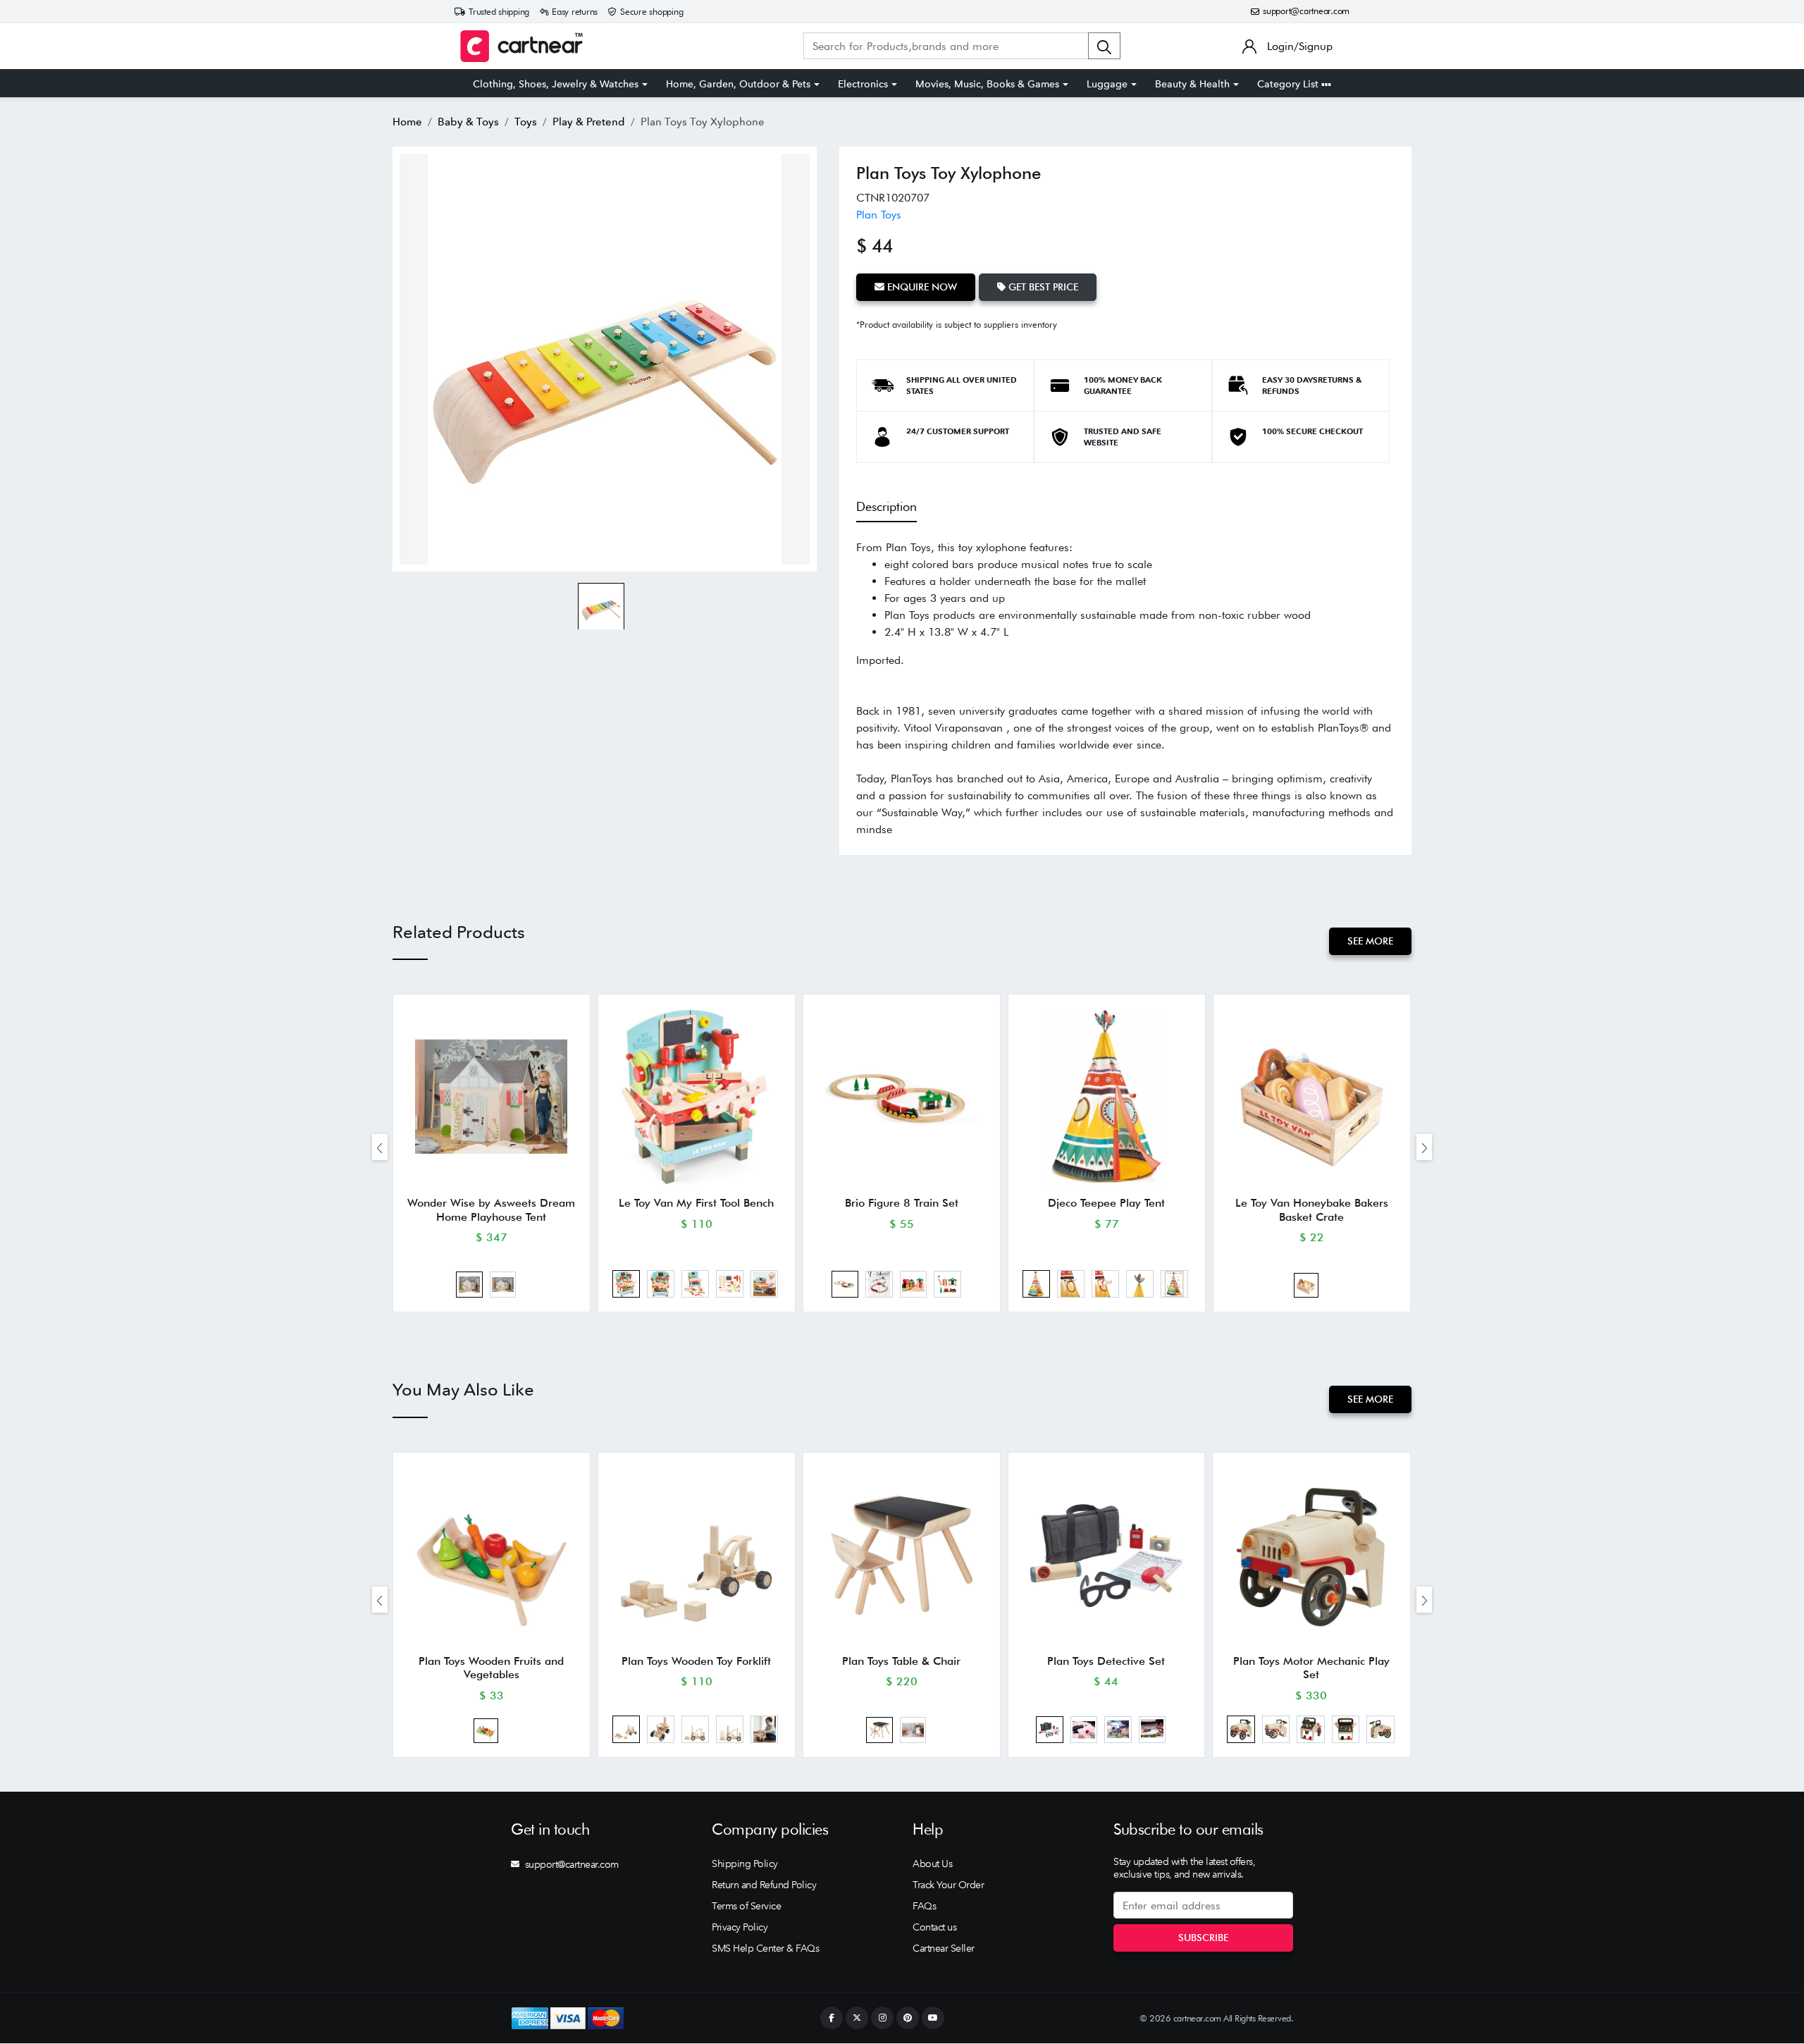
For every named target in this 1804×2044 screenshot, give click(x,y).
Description (886, 506)
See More (1370, 941)
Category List (1289, 84)
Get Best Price (1042, 287)
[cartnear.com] (521, 46)
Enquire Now (921, 287)
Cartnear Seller (944, 1948)
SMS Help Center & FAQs (765, 1948)
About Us (932, 1864)
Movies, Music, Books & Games (987, 84)
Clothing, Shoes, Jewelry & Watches (556, 84)
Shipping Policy (745, 1864)
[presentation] (380, 1147)
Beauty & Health (1192, 84)
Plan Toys (879, 215)
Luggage (1107, 84)
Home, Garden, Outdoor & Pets (738, 84)
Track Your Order (948, 1885)
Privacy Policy (740, 1927)
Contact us (934, 1927)
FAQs (924, 1906)
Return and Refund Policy (764, 1885)
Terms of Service (746, 1906)
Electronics (863, 84)
